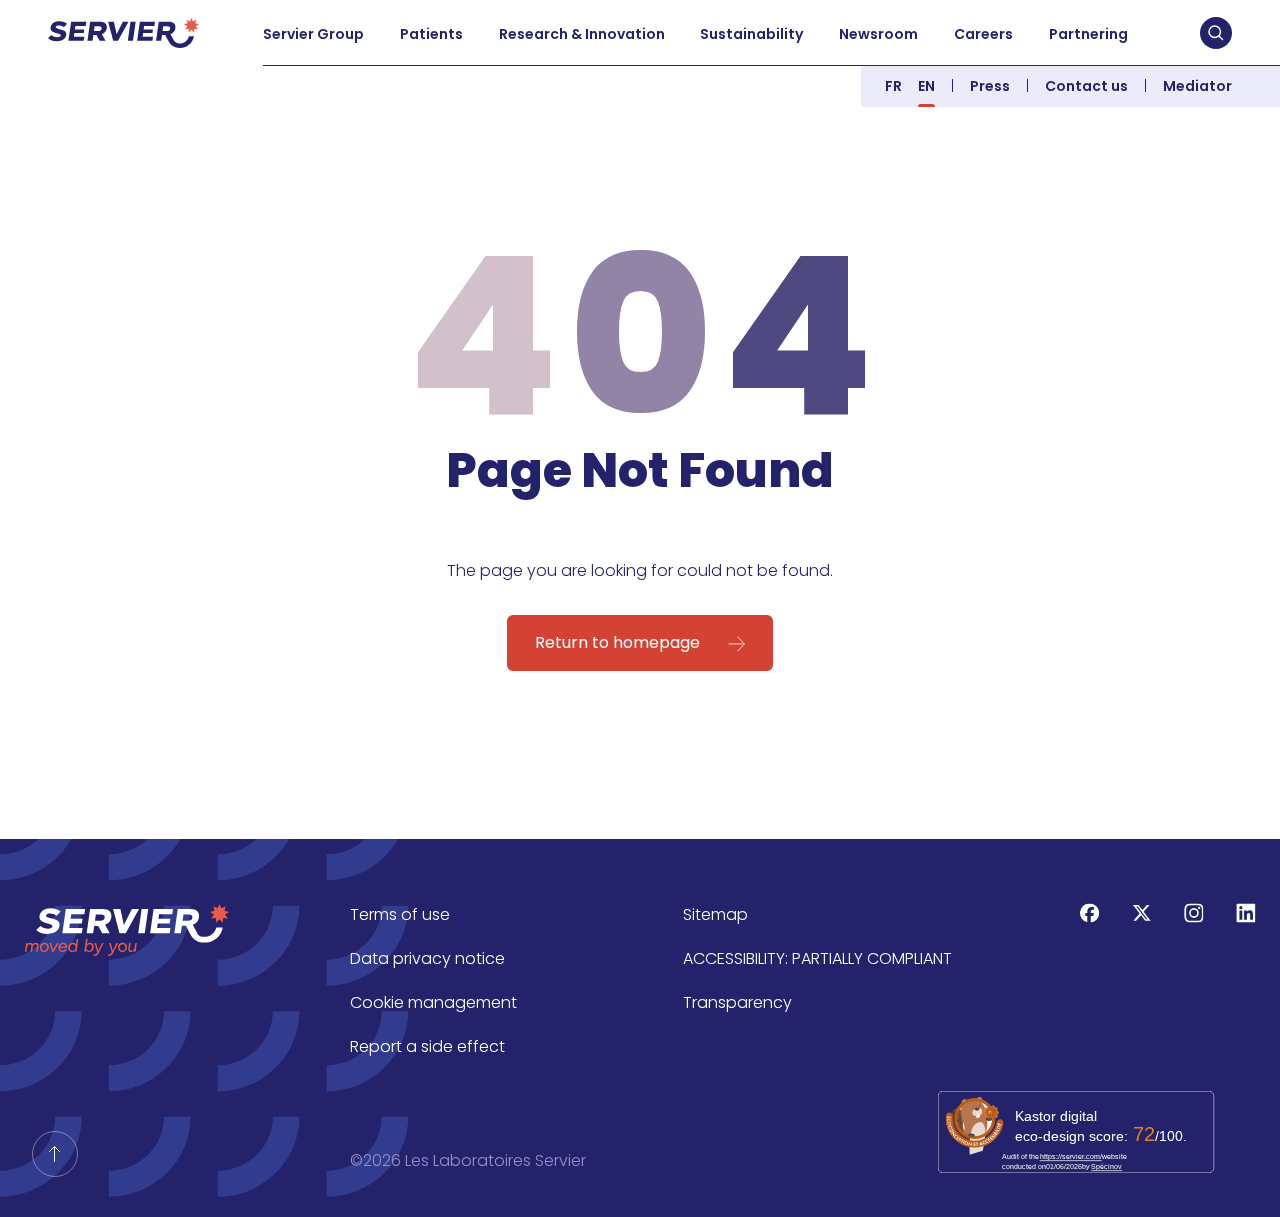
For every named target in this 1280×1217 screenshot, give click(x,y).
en (926, 86)
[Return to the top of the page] (55, 1154)
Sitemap (715, 914)
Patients (431, 34)
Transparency (737, 1002)
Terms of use (400, 914)
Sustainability (751, 34)
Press (990, 86)
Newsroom (878, 34)
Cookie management (433, 1002)
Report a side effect (427, 1046)
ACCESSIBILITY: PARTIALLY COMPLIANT (817, 958)
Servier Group (313, 34)
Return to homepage (617, 642)
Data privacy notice (427, 958)
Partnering (1088, 34)
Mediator (1197, 86)
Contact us (1086, 86)
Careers (983, 34)
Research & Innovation (582, 34)
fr (893, 86)
